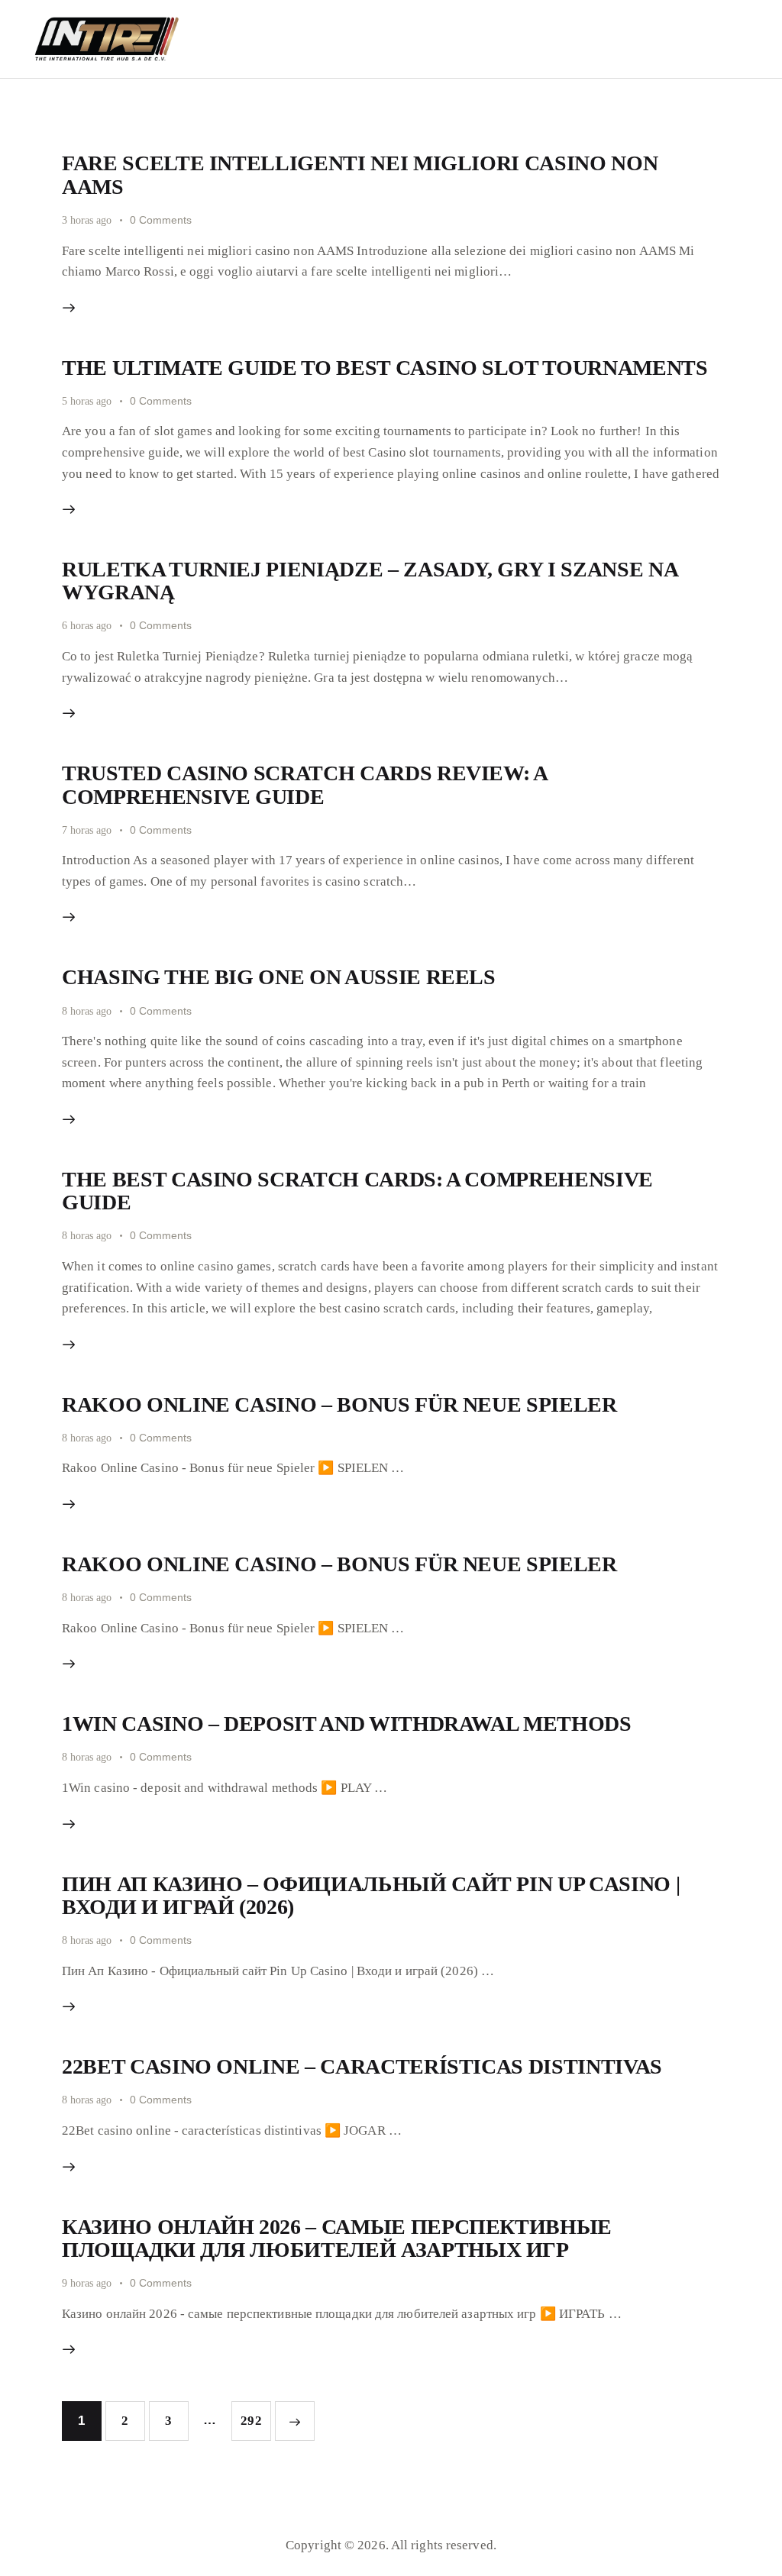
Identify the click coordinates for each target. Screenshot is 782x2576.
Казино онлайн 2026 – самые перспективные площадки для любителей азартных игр (337, 2238)
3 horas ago (87, 220)
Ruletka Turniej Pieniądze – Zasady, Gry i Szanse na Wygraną (369, 581)
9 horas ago (87, 2283)
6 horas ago (87, 626)
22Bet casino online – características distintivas (362, 2066)
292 (254, 2421)
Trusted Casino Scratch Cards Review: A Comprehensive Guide (304, 784)
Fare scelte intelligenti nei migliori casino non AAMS (360, 174)
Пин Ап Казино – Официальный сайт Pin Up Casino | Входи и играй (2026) (371, 1895)
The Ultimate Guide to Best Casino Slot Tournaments (385, 368)
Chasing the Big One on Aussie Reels (279, 977)
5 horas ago (87, 401)
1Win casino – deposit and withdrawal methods (347, 1724)
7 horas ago (87, 830)
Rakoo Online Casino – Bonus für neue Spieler (339, 1404)
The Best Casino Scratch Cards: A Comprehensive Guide (357, 1191)
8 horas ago (87, 1011)
